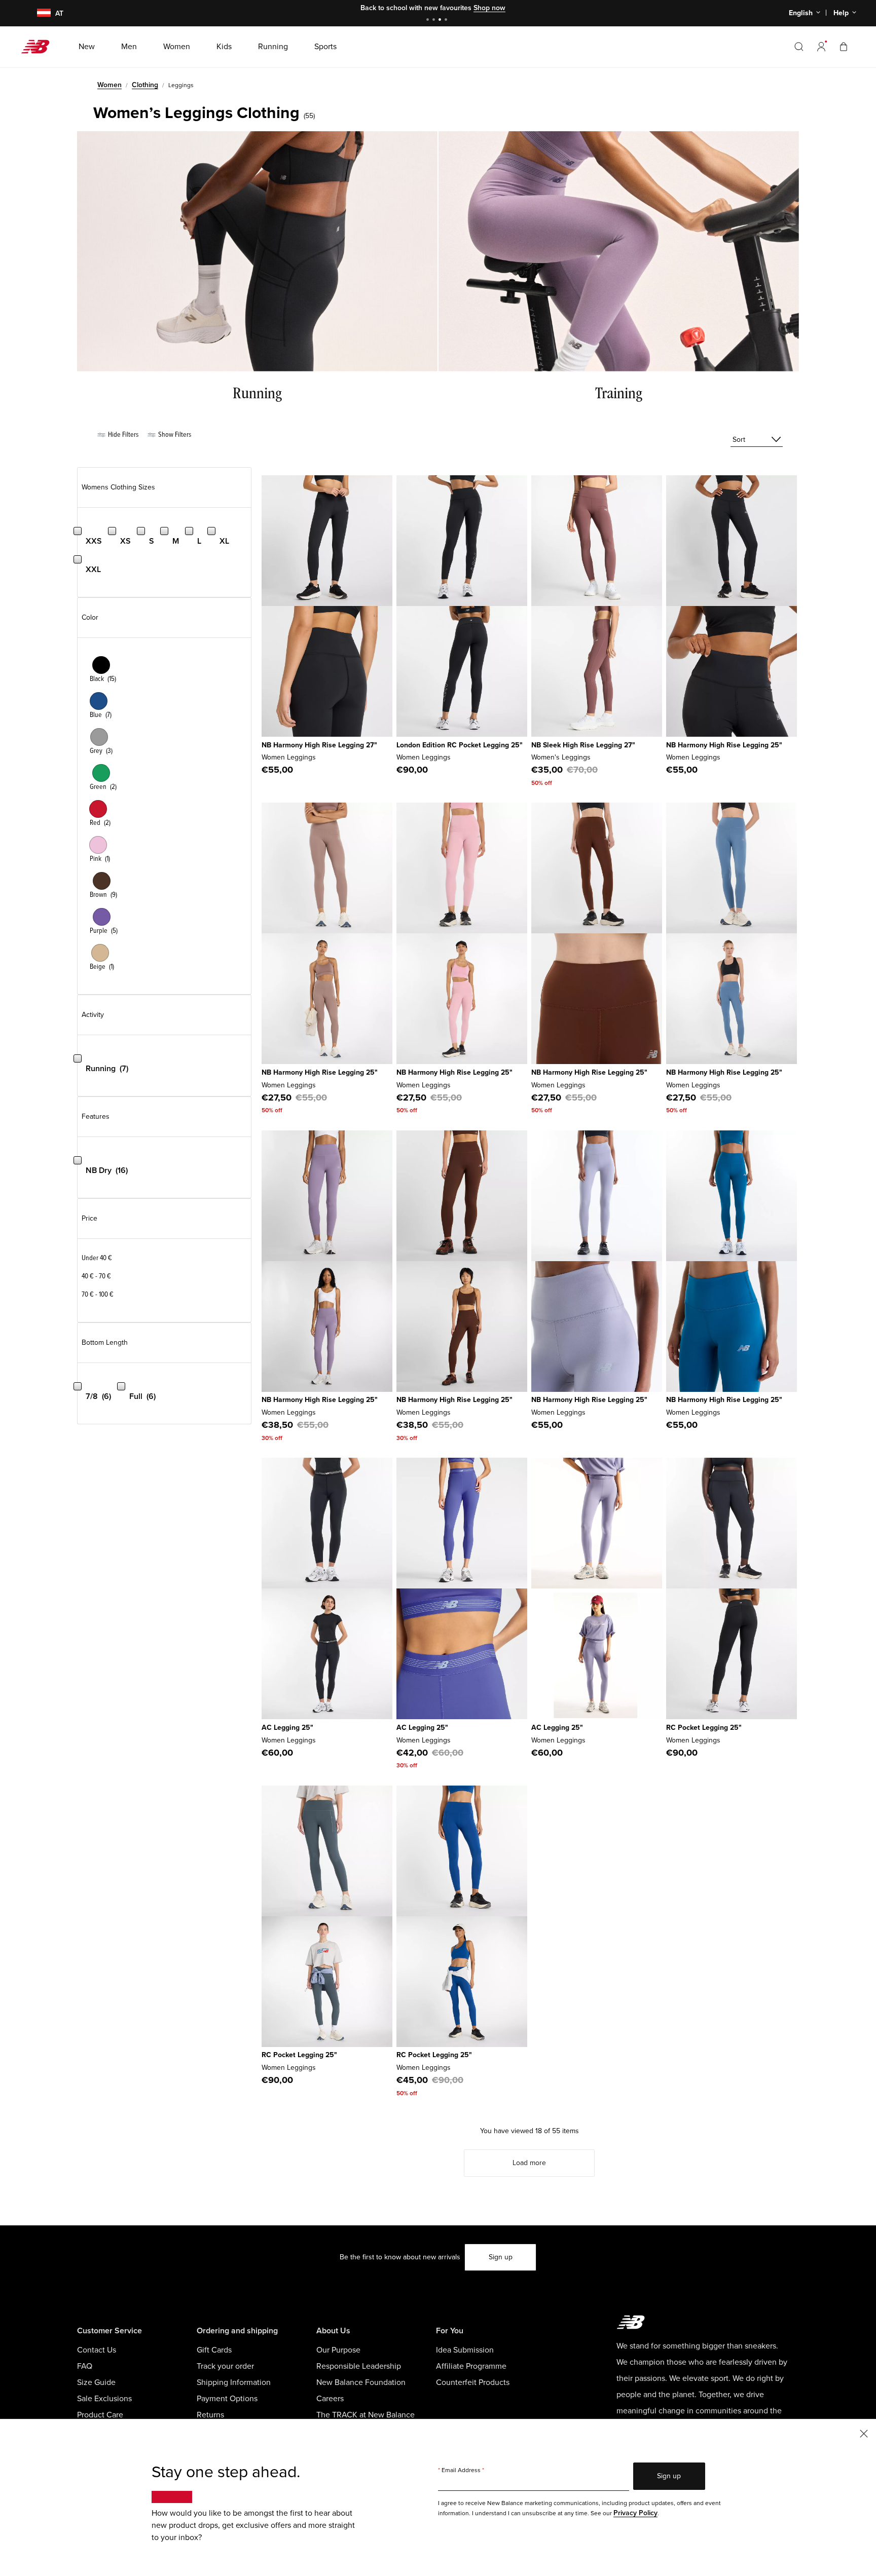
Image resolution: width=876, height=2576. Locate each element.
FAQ (85, 2366)
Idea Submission (465, 2350)
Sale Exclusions (104, 2399)
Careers (330, 2399)
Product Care (100, 2415)
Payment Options (227, 2399)
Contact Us (97, 2350)
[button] (821, 47)
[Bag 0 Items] (844, 46)
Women (109, 85)
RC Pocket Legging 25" (704, 1728)
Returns (210, 2415)
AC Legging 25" (287, 1728)
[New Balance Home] (39, 47)
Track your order (225, 2366)
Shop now (489, 8)
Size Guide (96, 2382)
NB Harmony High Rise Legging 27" (319, 745)
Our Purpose (338, 2350)
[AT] (38, 13)
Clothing (145, 85)
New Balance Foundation (361, 2382)
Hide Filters (122, 434)
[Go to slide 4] (447, 21)
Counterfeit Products (473, 2382)
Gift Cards (214, 2350)
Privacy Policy (635, 2513)
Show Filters (174, 434)
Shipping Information (234, 2382)
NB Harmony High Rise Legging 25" (724, 745)
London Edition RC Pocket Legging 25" (460, 745)
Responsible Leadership (359, 2366)
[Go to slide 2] (435, 21)
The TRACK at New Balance (366, 2415)
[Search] (799, 47)
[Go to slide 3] (441, 21)
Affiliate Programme (471, 2366)
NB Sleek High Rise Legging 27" (583, 745)
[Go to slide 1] (429, 21)
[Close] (864, 2433)
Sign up (501, 2257)
